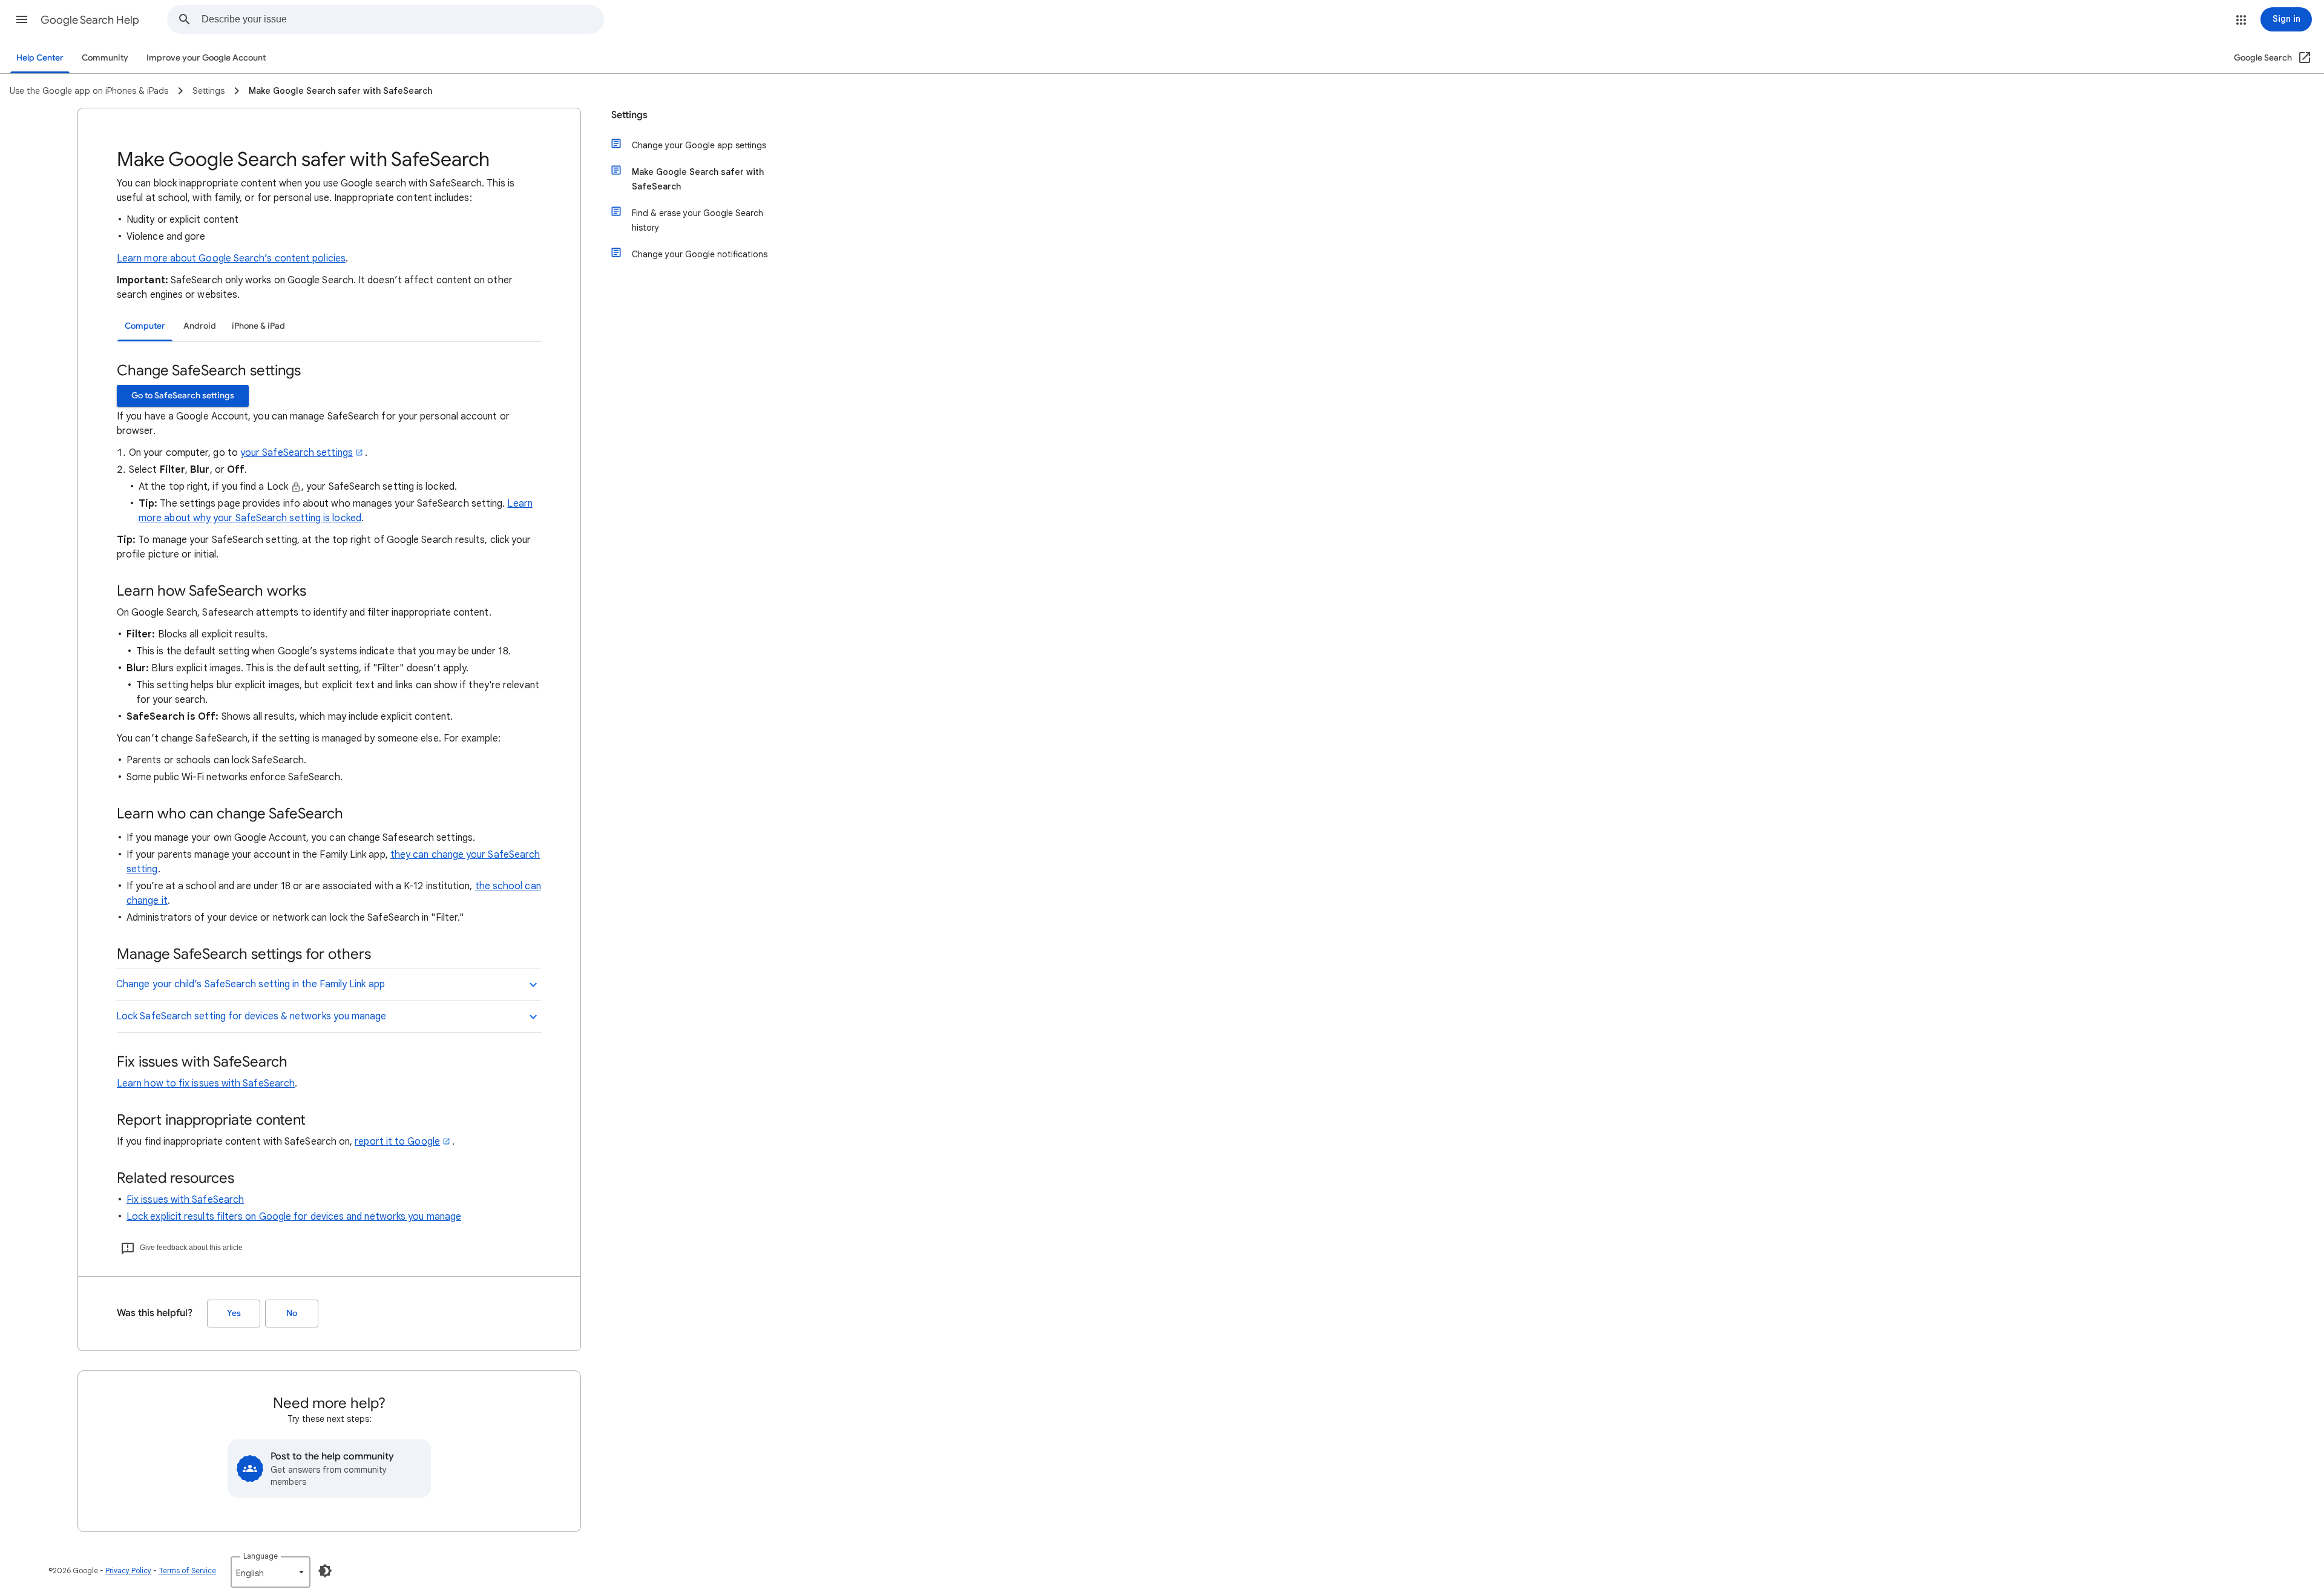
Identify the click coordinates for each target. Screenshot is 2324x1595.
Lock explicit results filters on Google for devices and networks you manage (294, 1217)
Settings (629, 115)
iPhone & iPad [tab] (258, 326)
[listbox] (271, 1572)
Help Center (40, 58)
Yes (234, 1313)
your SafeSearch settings (297, 453)
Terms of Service (187, 1570)
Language (261, 1556)
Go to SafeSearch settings (183, 396)
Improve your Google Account (206, 58)
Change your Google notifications (700, 254)
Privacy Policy (128, 1570)
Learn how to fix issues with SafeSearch (206, 1084)
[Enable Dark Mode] (325, 1571)
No (292, 1313)
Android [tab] (200, 326)
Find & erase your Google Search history (698, 220)
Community (105, 58)
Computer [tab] (145, 326)
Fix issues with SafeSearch (185, 1200)
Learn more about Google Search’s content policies (231, 258)
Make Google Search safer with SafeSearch (698, 179)
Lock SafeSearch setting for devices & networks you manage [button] (251, 1016)
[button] (22, 19)
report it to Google (397, 1142)
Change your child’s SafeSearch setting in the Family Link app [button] (251, 984)
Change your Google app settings (699, 145)
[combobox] (402, 19)
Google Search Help (90, 20)
